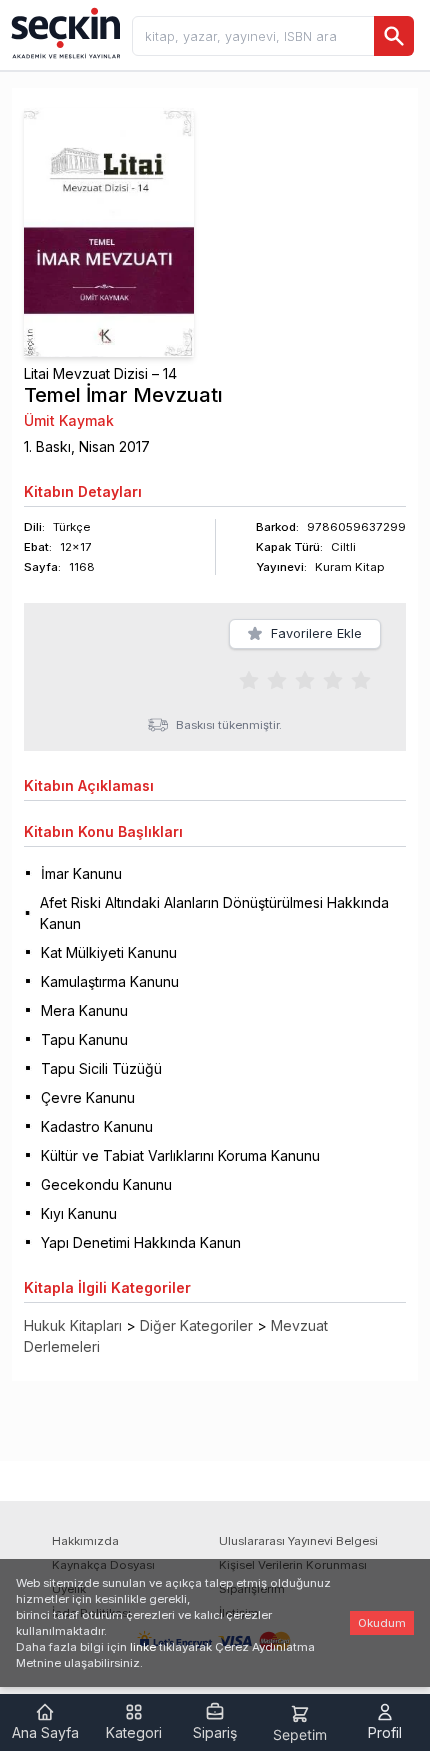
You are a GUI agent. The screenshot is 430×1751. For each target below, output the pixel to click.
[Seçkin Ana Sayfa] (64, 32)
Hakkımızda (85, 1541)
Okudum (382, 1623)
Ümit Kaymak (69, 420)
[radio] (249, 680)
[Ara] (394, 36)
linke (143, 1647)
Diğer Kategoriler (196, 1325)
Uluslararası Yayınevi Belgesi (298, 1541)
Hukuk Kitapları (73, 1325)
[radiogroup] (305, 680)
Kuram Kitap (349, 567)
